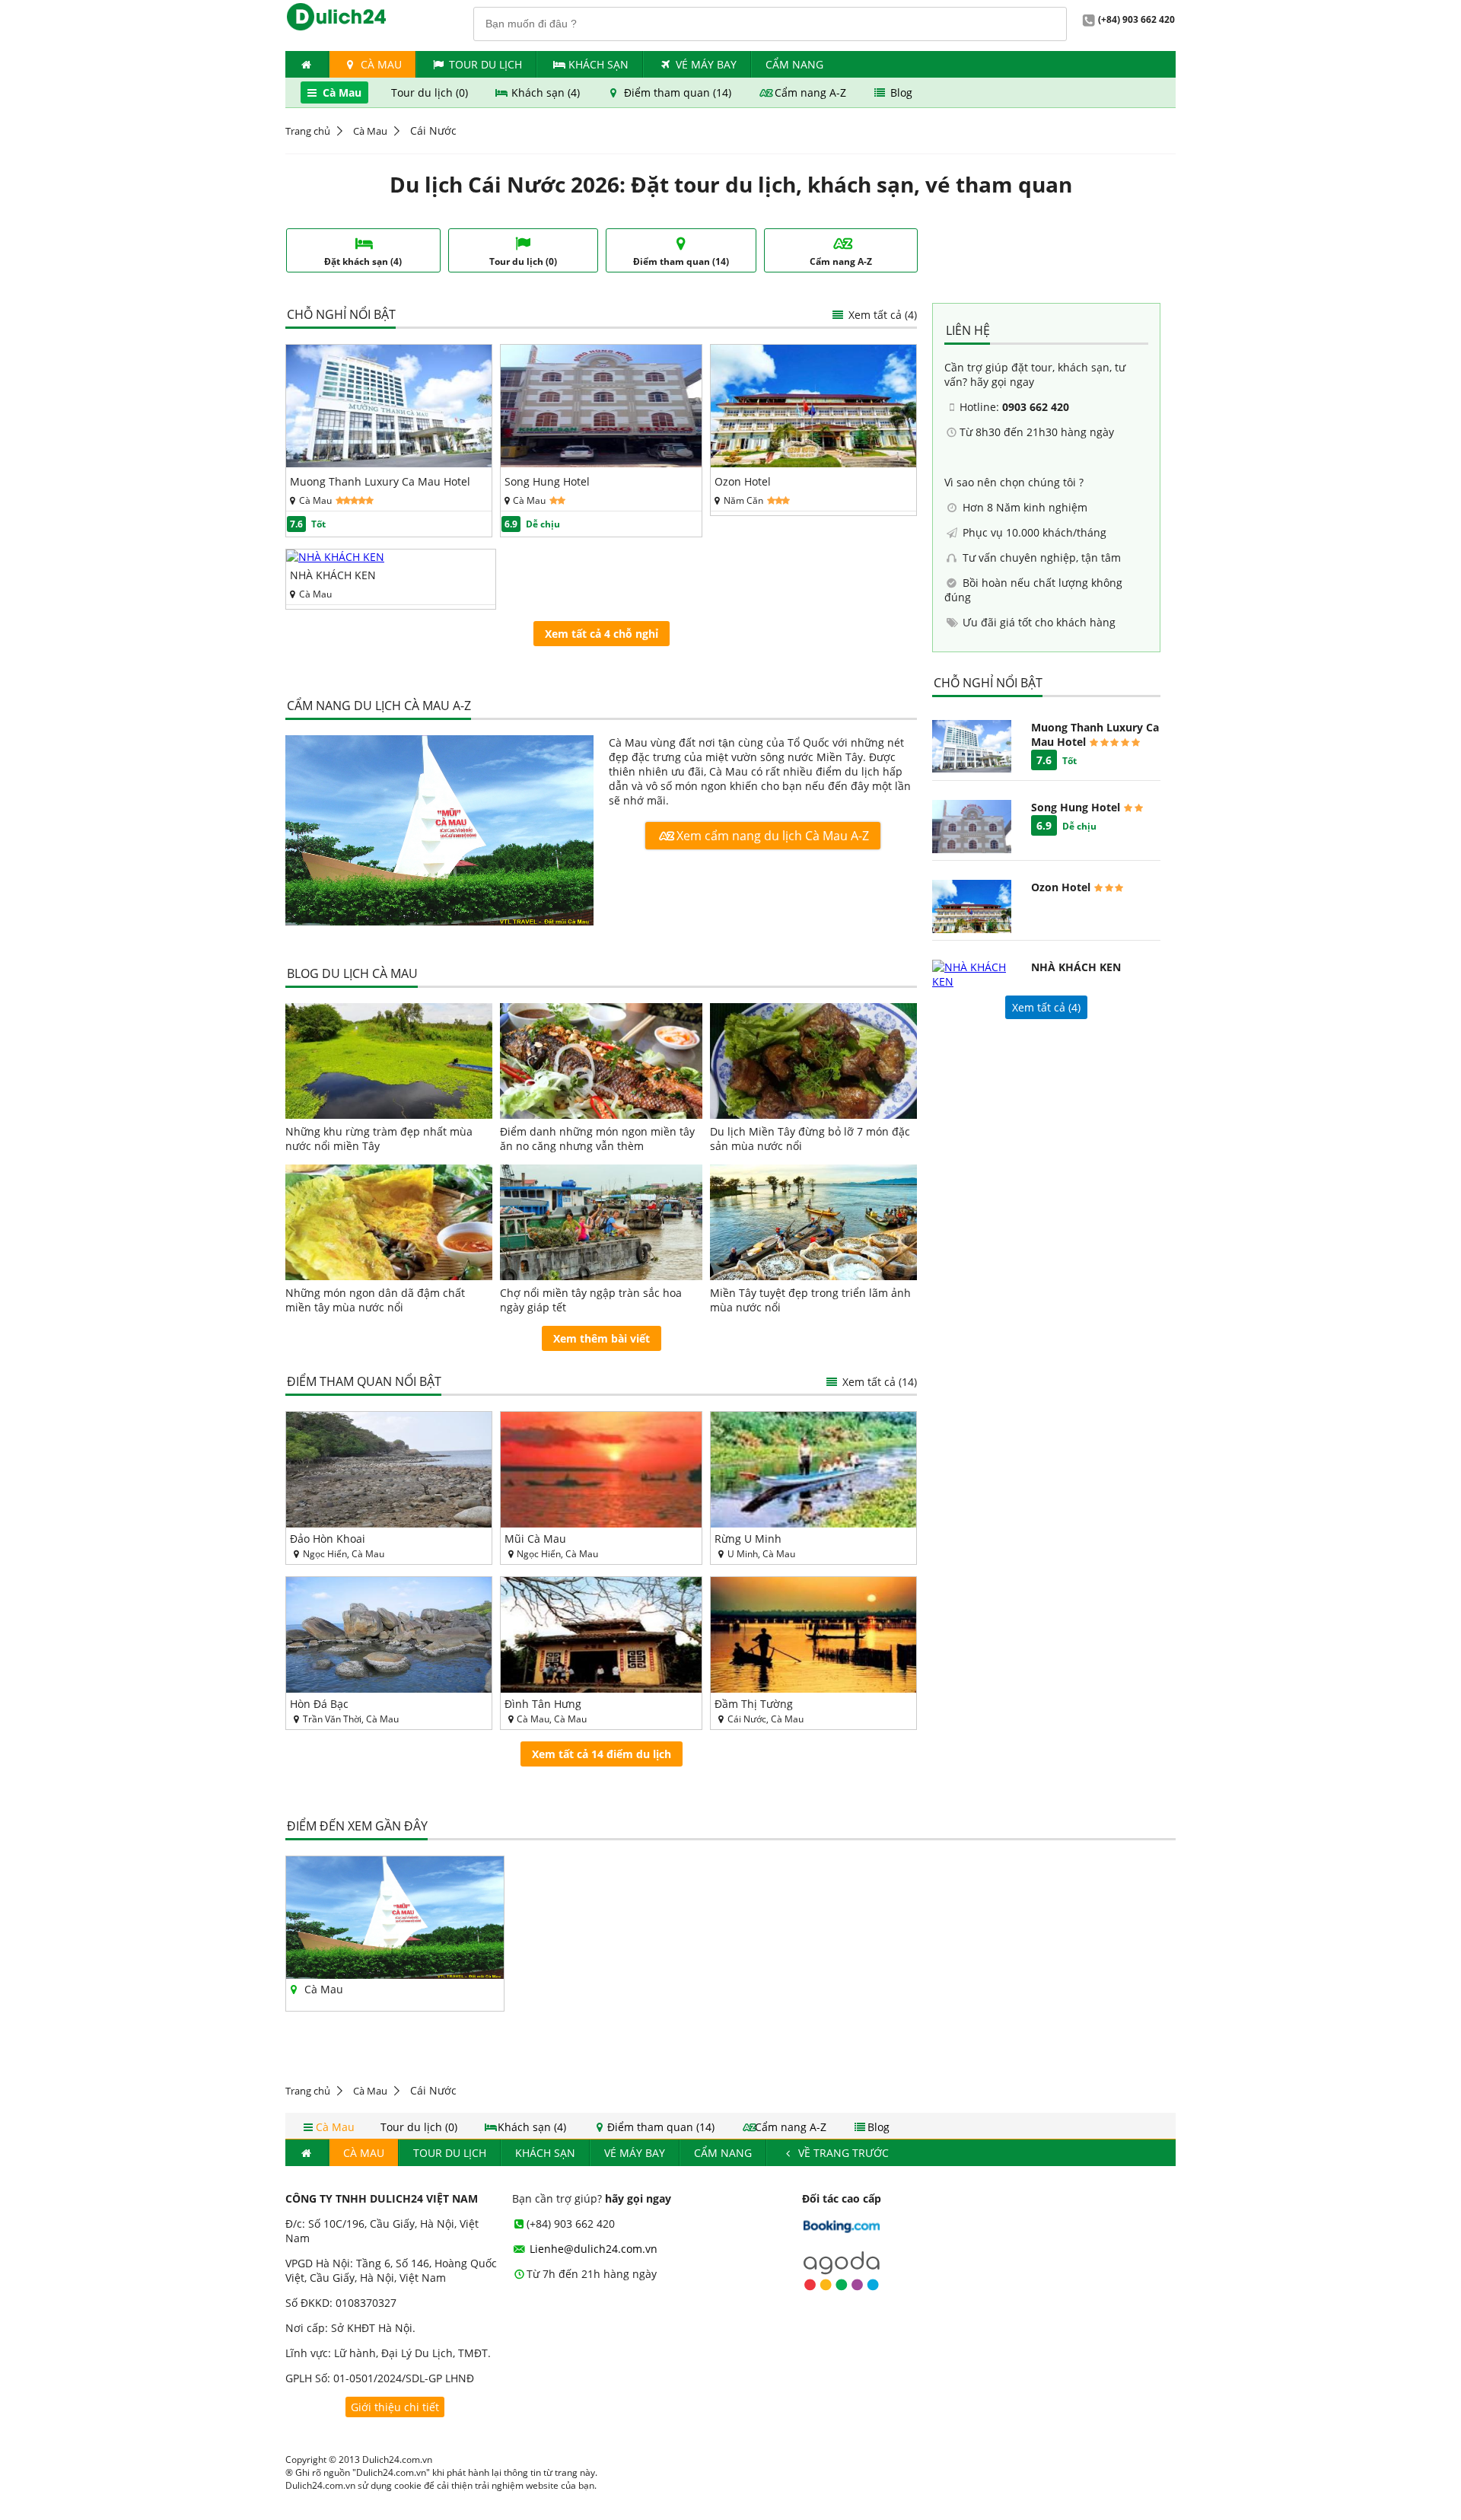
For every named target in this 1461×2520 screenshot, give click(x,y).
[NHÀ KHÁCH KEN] (335, 557)
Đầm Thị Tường (754, 1704)
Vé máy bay (706, 64)
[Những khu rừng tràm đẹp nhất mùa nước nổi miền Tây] (389, 1061)
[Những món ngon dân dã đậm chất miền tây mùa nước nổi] (389, 1222)
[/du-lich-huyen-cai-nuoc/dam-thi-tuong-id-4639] (813, 1635)
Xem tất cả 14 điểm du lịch (602, 1754)
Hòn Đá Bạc (319, 1704)
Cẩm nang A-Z (810, 92)
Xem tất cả (881, 315)
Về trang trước (842, 2153)
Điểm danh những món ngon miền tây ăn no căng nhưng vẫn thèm (597, 1139)
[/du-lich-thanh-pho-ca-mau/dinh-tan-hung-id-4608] (602, 1635)
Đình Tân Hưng (543, 1704)
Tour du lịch (485, 64)
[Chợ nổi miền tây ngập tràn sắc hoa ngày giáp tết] (602, 1222)
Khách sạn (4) (546, 92)
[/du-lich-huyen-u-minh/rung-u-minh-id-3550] (813, 1470)
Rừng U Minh (748, 1539)
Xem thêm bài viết (602, 1338)
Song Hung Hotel (547, 481)
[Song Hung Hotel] (602, 463)
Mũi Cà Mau (535, 1539)
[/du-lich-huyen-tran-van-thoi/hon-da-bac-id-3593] (389, 1635)
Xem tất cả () (1046, 1007)
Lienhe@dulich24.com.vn (592, 2249)
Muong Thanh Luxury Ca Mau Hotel (380, 481)
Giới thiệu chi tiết (395, 2407)
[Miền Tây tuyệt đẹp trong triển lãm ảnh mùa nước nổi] (813, 1222)
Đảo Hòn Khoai (328, 1539)
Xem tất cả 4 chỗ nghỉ (602, 634)
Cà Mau (380, 64)
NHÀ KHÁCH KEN (333, 575)
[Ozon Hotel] (813, 463)
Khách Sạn (598, 64)
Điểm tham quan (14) (678, 92)
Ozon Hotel (743, 481)
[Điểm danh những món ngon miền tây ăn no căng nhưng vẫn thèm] (602, 1061)
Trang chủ (308, 131)
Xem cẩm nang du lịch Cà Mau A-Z (771, 836)
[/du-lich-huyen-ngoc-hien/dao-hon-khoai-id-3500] (389, 1470)
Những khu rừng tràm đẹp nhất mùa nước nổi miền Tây (379, 1139)
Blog (900, 92)
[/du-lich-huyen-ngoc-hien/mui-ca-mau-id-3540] (602, 1470)
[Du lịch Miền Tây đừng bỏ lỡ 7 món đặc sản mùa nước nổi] (813, 1061)
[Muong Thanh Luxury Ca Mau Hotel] (389, 463)
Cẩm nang (794, 64)
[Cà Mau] (439, 832)
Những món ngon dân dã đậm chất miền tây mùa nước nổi (375, 1300)
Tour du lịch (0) (431, 92)
